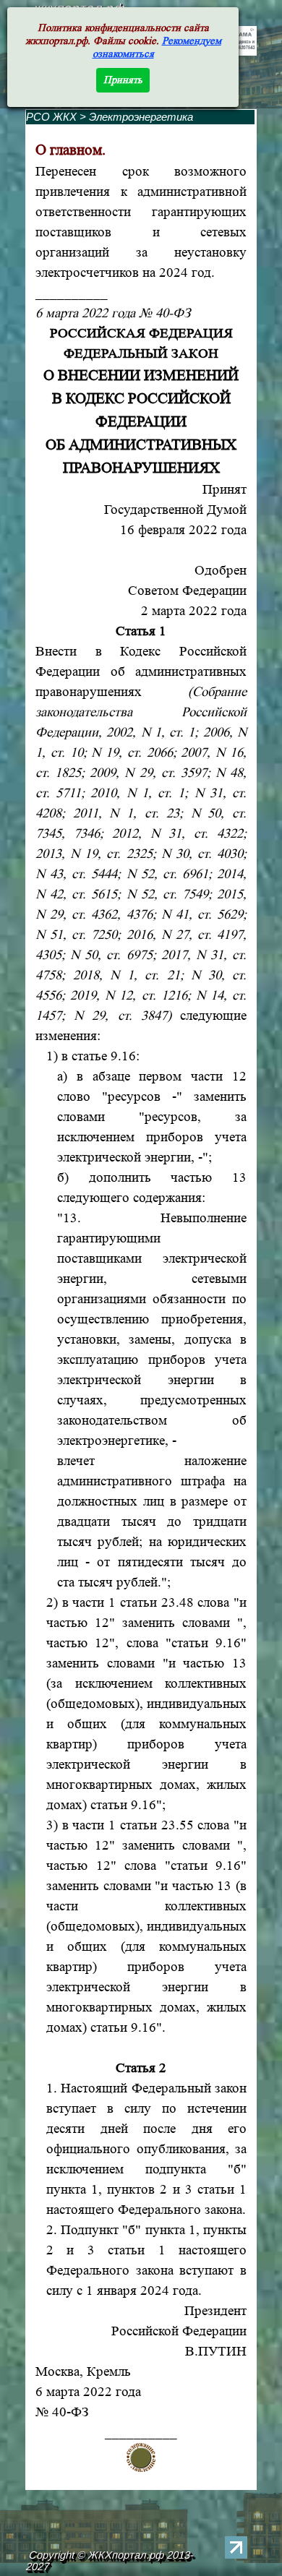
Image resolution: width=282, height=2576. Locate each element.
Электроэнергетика (141, 117)
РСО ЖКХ (51, 117)
